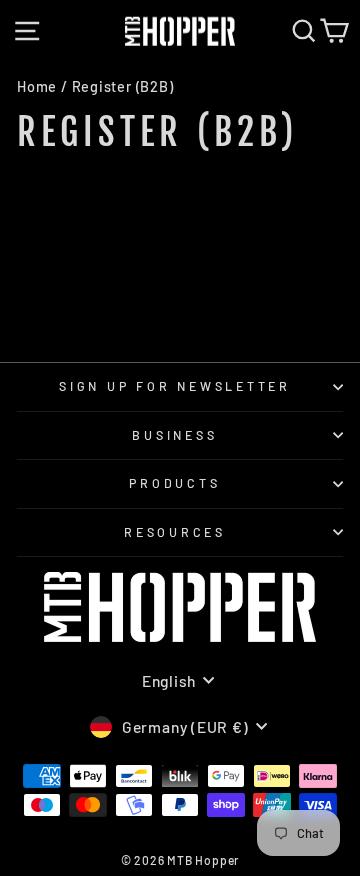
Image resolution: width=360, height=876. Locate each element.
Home (37, 86)
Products (174, 483)
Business (174, 435)
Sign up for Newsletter (175, 386)
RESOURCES (175, 532)
